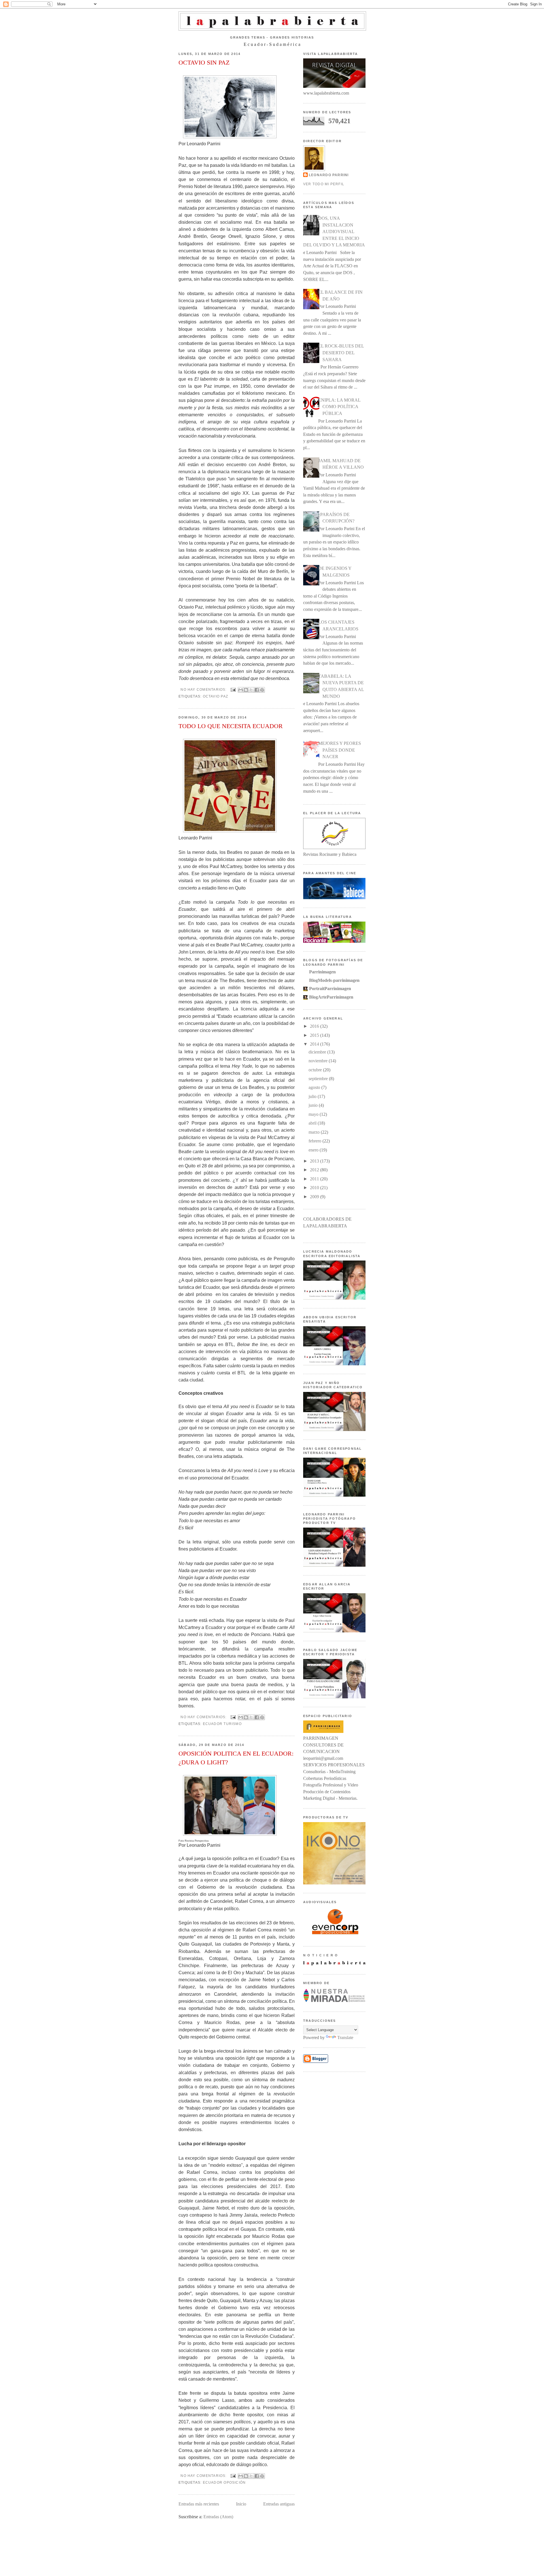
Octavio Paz (216, 696)
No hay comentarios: (204, 690)
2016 (315, 1026)
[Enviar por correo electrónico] (241, 690)
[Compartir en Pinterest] (262, 690)
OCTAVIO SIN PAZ (204, 62)
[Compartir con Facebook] (257, 690)
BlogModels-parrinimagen (334, 980)
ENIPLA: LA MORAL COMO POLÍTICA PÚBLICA (339, 407)
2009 (315, 1197)
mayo (314, 1114)
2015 (315, 1035)
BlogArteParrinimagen (331, 997)
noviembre (319, 1061)
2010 (315, 1188)
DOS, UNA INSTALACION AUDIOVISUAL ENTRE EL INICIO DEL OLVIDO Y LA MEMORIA (334, 232)
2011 (315, 1179)
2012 (315, 1170)
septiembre (319, 1079)
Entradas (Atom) (218, 2517)
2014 (315, 1044)
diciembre (318, 1052)
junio (314, 1105)
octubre (316, 1070)
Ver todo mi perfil (324, 184)
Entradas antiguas (279, 2504)
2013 (315, 1161)
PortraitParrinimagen (330, 989)
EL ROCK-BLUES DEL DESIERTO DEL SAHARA (341, 353)
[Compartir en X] (251, 690)
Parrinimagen (322, 972)
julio (313, 1096)
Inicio (241, 2504)
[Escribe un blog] (246, 690)
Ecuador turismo (222, 1724)
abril (313, 1123)
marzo (315, 1132)
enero (314, 1150)
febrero (315, 1141)
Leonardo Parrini (329, 175)
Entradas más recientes (199, 2504)
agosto (315, 1087)
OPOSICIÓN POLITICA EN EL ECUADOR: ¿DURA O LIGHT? (236, 1758)
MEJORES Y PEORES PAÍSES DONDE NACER (340, 750)
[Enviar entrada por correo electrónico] (233, 690)
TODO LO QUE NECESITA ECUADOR (231, 726)
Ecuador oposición (224, 2483)
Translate (345, 2037)
